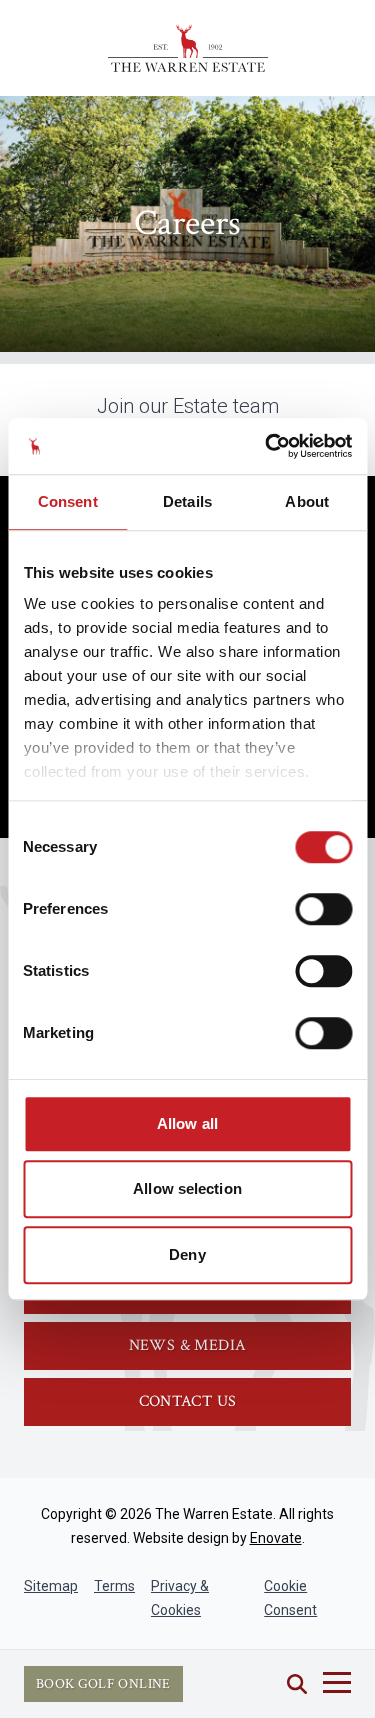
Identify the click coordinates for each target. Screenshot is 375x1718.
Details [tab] (187, 501)
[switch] (323, 909)
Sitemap (51, 1586)
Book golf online (103, 1684)
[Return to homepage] (188, 48)
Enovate (276, 1538)
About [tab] (307, 501)
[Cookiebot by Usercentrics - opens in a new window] (267, 446)
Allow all (187, 1123)
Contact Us (188, 1401)
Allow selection (187, 1188)
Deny (187, 1254)
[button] (297, 1684)
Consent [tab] (68, 501)
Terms (114, 1586)
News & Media (188, 1345)
